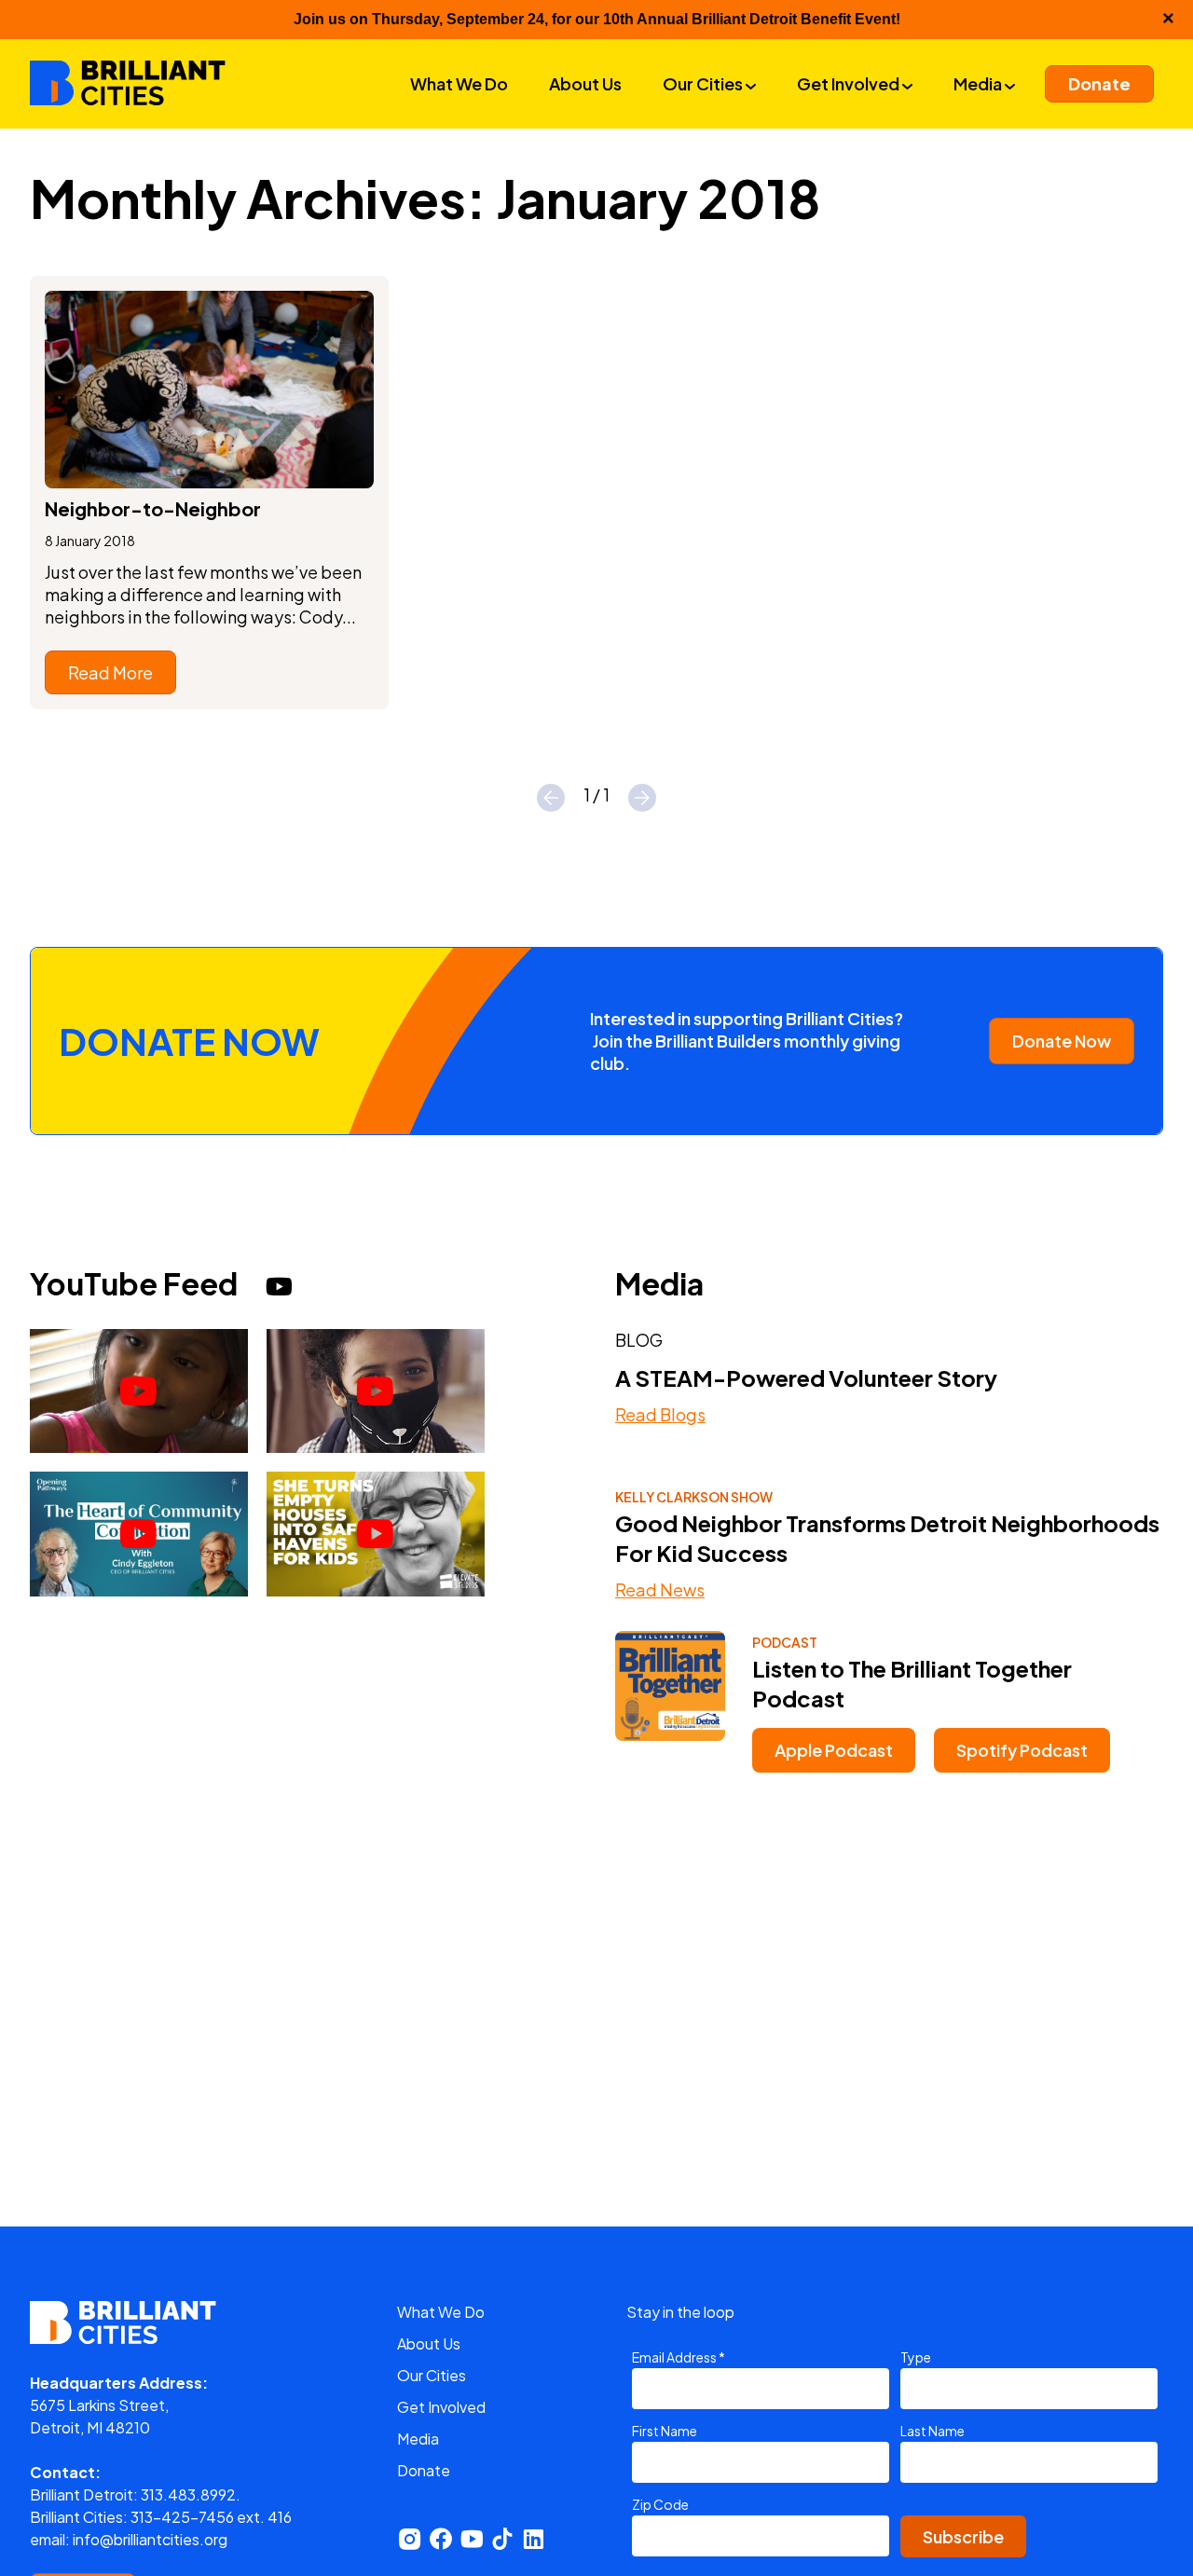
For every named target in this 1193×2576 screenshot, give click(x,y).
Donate (424, 2470)
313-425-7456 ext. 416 (211, 2517)
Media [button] (979, 83)
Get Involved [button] (850, 83)
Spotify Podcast (1022, 1750)
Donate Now (1062, 1041)
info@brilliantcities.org (150, 2539)
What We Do (441, 2312)
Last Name (932, 2431)
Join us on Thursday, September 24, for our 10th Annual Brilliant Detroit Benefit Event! (597, 19)
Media (418, 2439)
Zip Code (660, 2504)
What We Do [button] (459, 83)
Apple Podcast (834, 1750)
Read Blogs (660, 1414)
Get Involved (441, 2407)
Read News (660, 1589)
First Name (665, 2431)
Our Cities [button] (704, 83)
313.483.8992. (191, 2494)
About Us (429, 2343)
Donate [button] (1099, 83)
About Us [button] (585, 83)
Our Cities (432, 2375)
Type (916, 2357)
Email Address (679, 2357)
